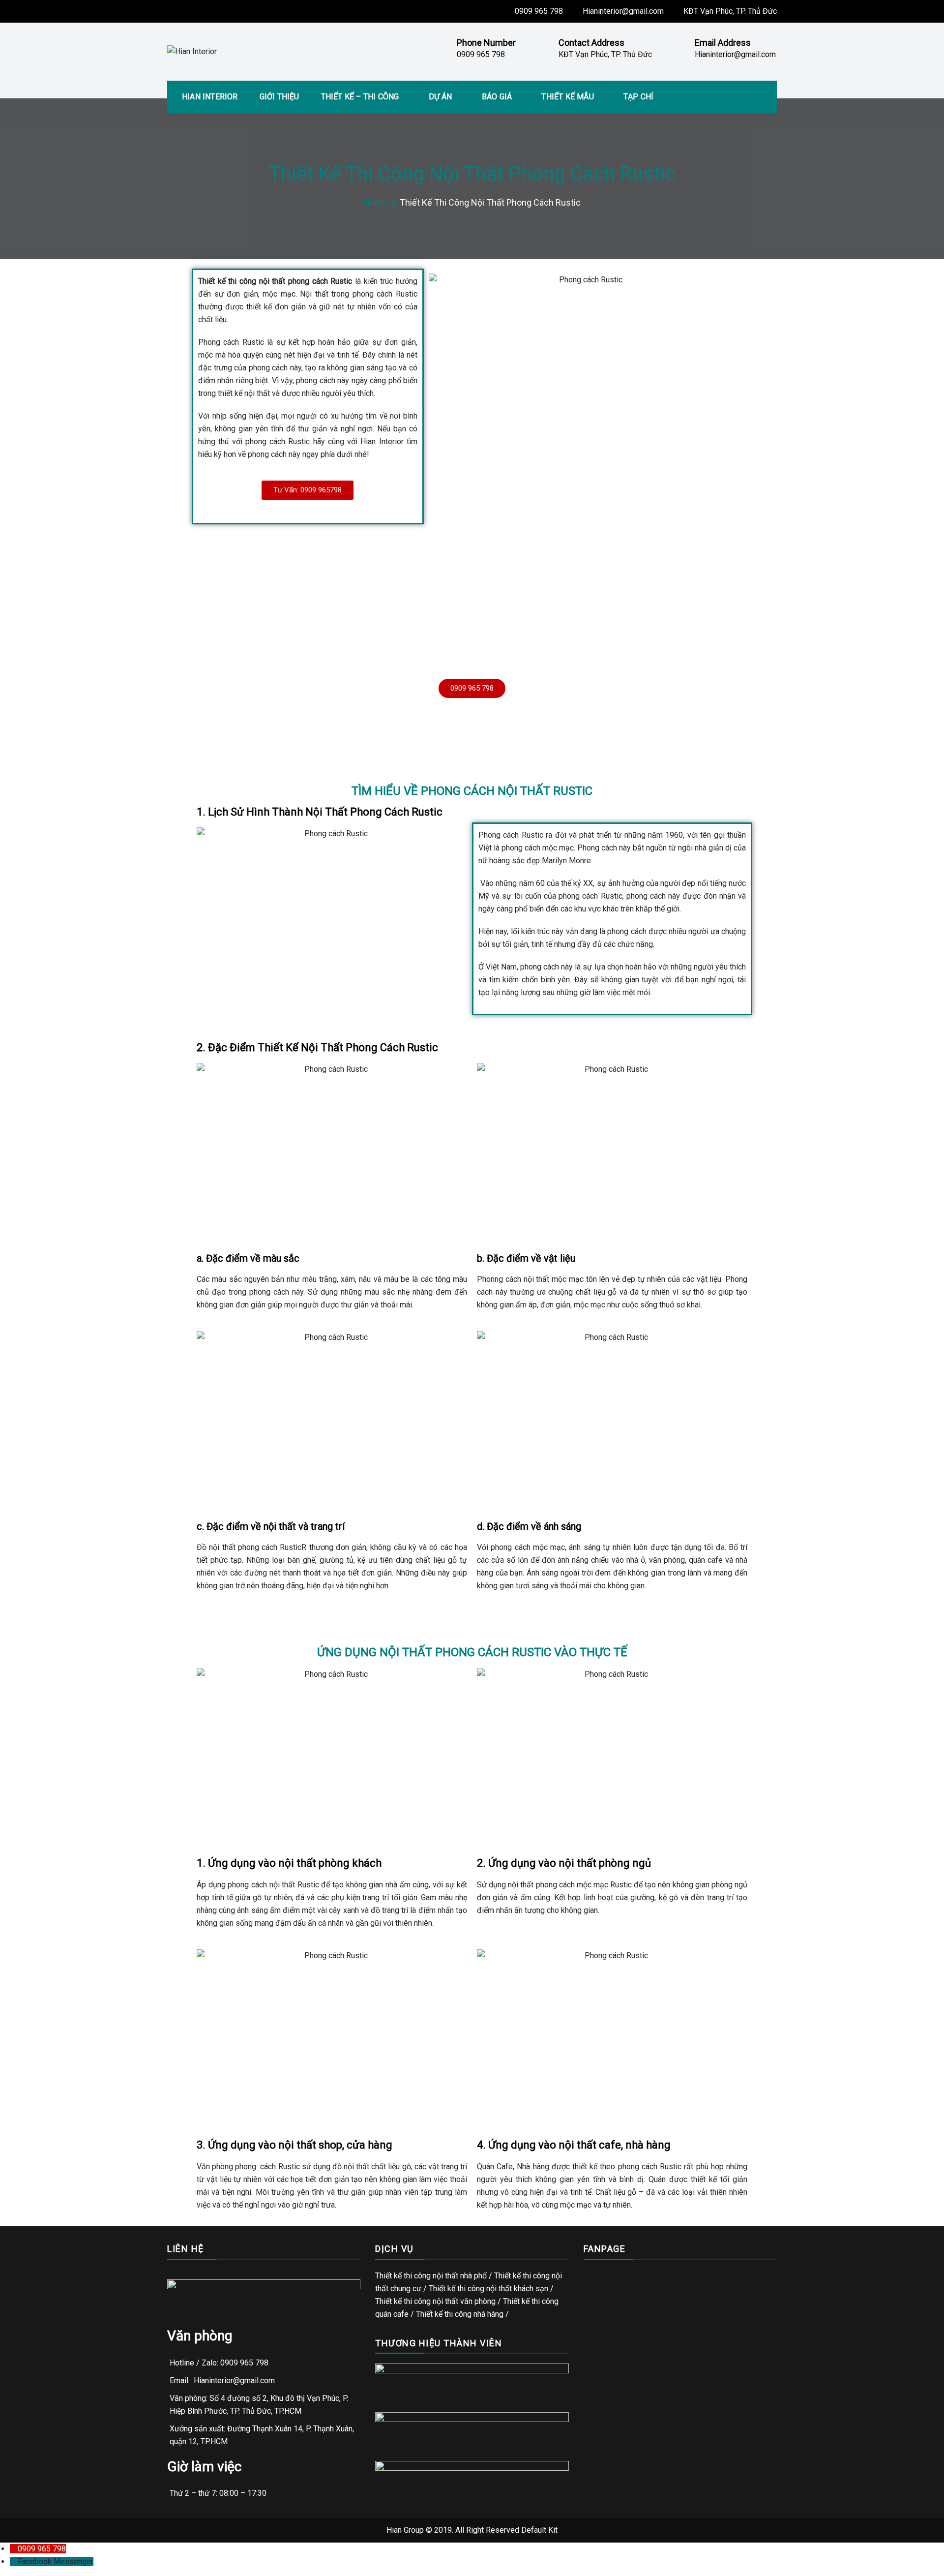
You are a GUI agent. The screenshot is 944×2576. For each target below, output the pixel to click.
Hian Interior (210, 97)
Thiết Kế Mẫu (567, 97)
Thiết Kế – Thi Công (360, 97)
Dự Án (441, 97)
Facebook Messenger (56, 2561)
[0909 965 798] (14, 2549)
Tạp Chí (638, 97)
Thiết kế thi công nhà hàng (460, 2314)
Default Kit (539, 2530)
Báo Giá (497, 97)
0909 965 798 (539, 11)
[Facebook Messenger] (14, 2561)
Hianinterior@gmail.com (623, 11)
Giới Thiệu (280, 97)
